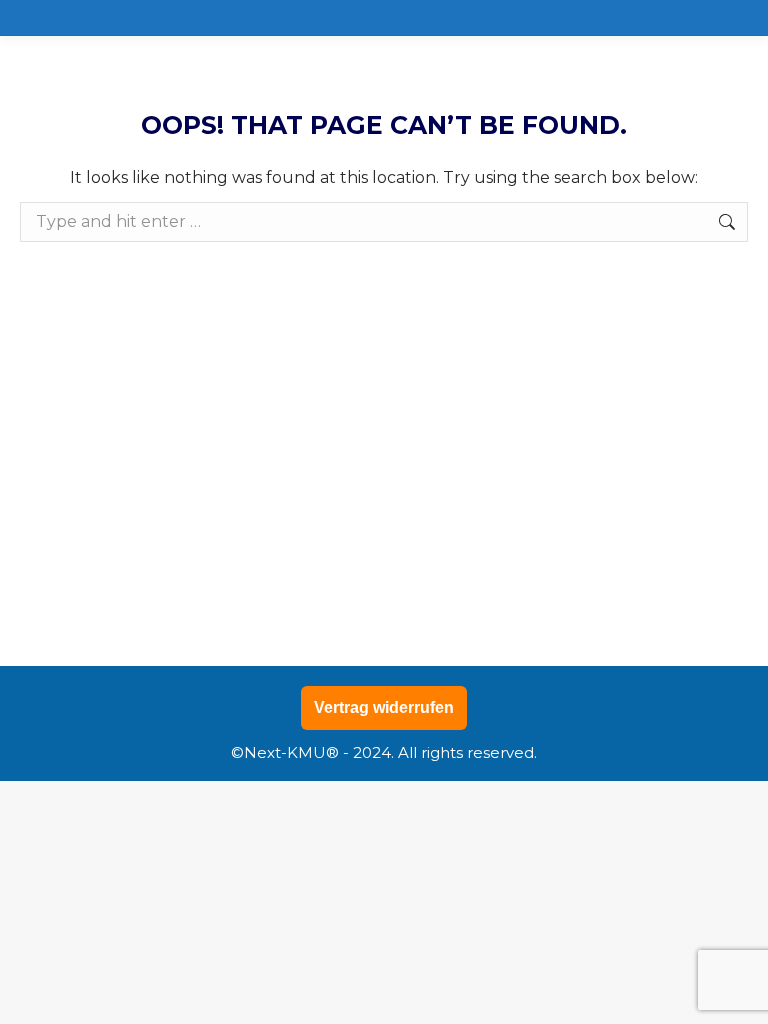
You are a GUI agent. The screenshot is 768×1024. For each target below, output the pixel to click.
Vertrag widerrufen (384, 707)
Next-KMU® (291, 752)
